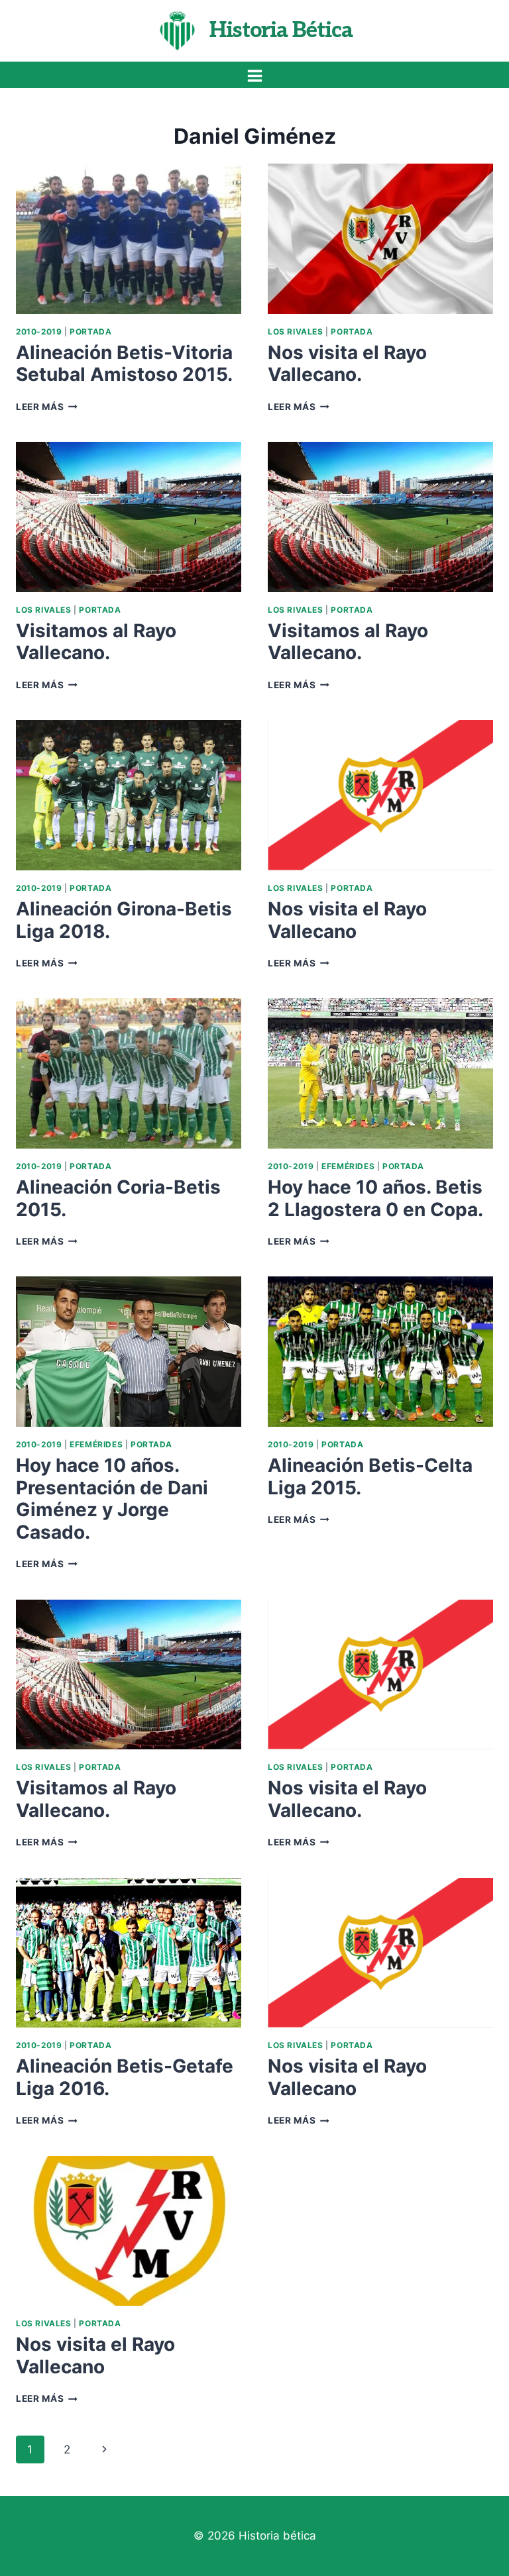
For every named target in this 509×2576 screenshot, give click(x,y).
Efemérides (348, 1166)
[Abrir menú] (254, 76)
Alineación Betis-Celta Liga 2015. (370, 1476)
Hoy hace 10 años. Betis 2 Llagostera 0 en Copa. (375, 1198)
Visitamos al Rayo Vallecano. (96, 642)
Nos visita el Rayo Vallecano (347, 920)
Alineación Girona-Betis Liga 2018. (124, 920)
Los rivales (296, 332)
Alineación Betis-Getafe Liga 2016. (125, 2077)
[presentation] (129, 239)
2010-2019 (39, 332)
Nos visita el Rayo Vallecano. (347, 364)
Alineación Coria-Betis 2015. (118, 1198)
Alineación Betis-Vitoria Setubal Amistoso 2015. (124, 364)
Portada (90, 332)
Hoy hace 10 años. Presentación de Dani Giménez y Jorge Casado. (112, 1499)
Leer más (47, 407)
